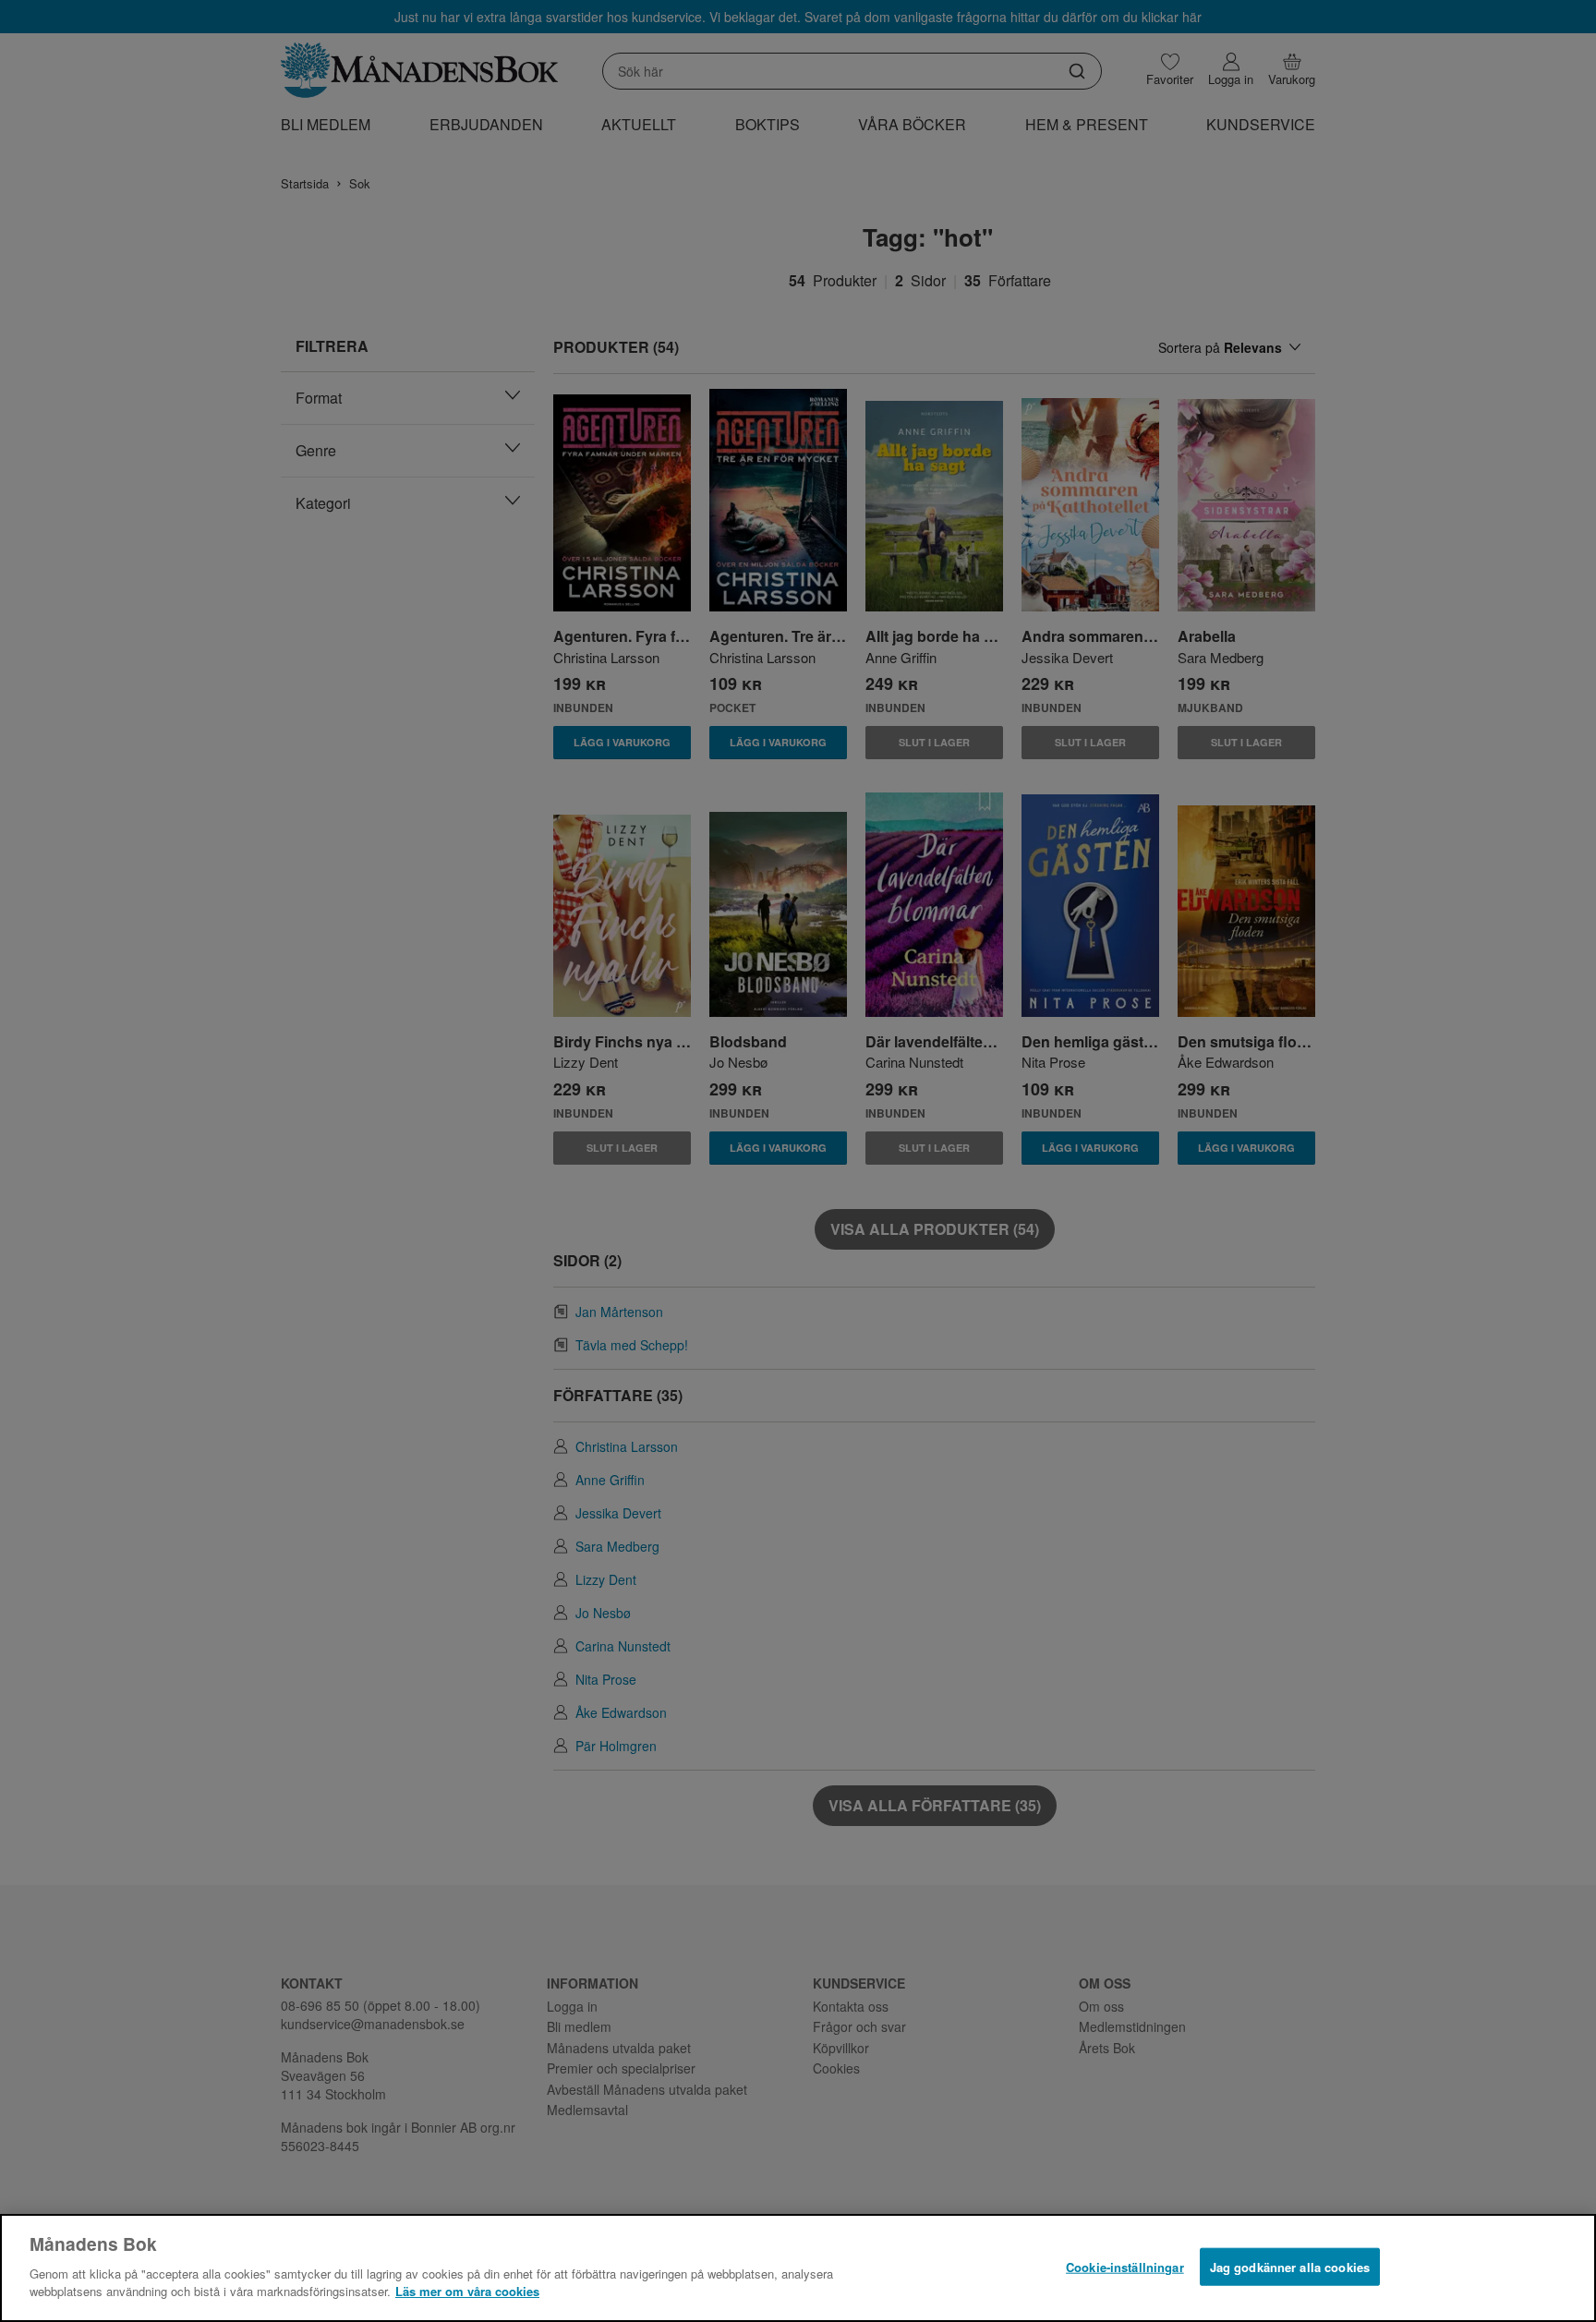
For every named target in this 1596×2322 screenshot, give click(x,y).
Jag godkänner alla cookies (1290, 2266)
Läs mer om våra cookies (467, 2291)
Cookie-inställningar (1125, 2266)
